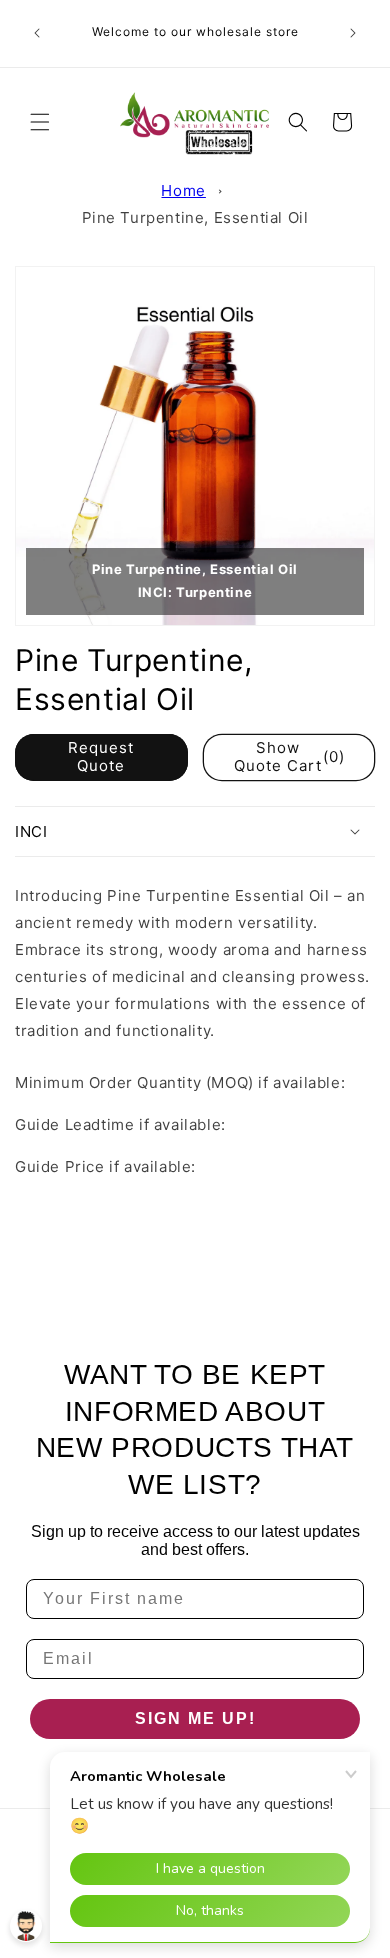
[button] (40, 122)
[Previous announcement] (37, 33)
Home (183, 190)
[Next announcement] (353, 33)
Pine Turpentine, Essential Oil (195, 217)
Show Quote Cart (289, 756)
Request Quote (101, 756)
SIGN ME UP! (195, 1718)
